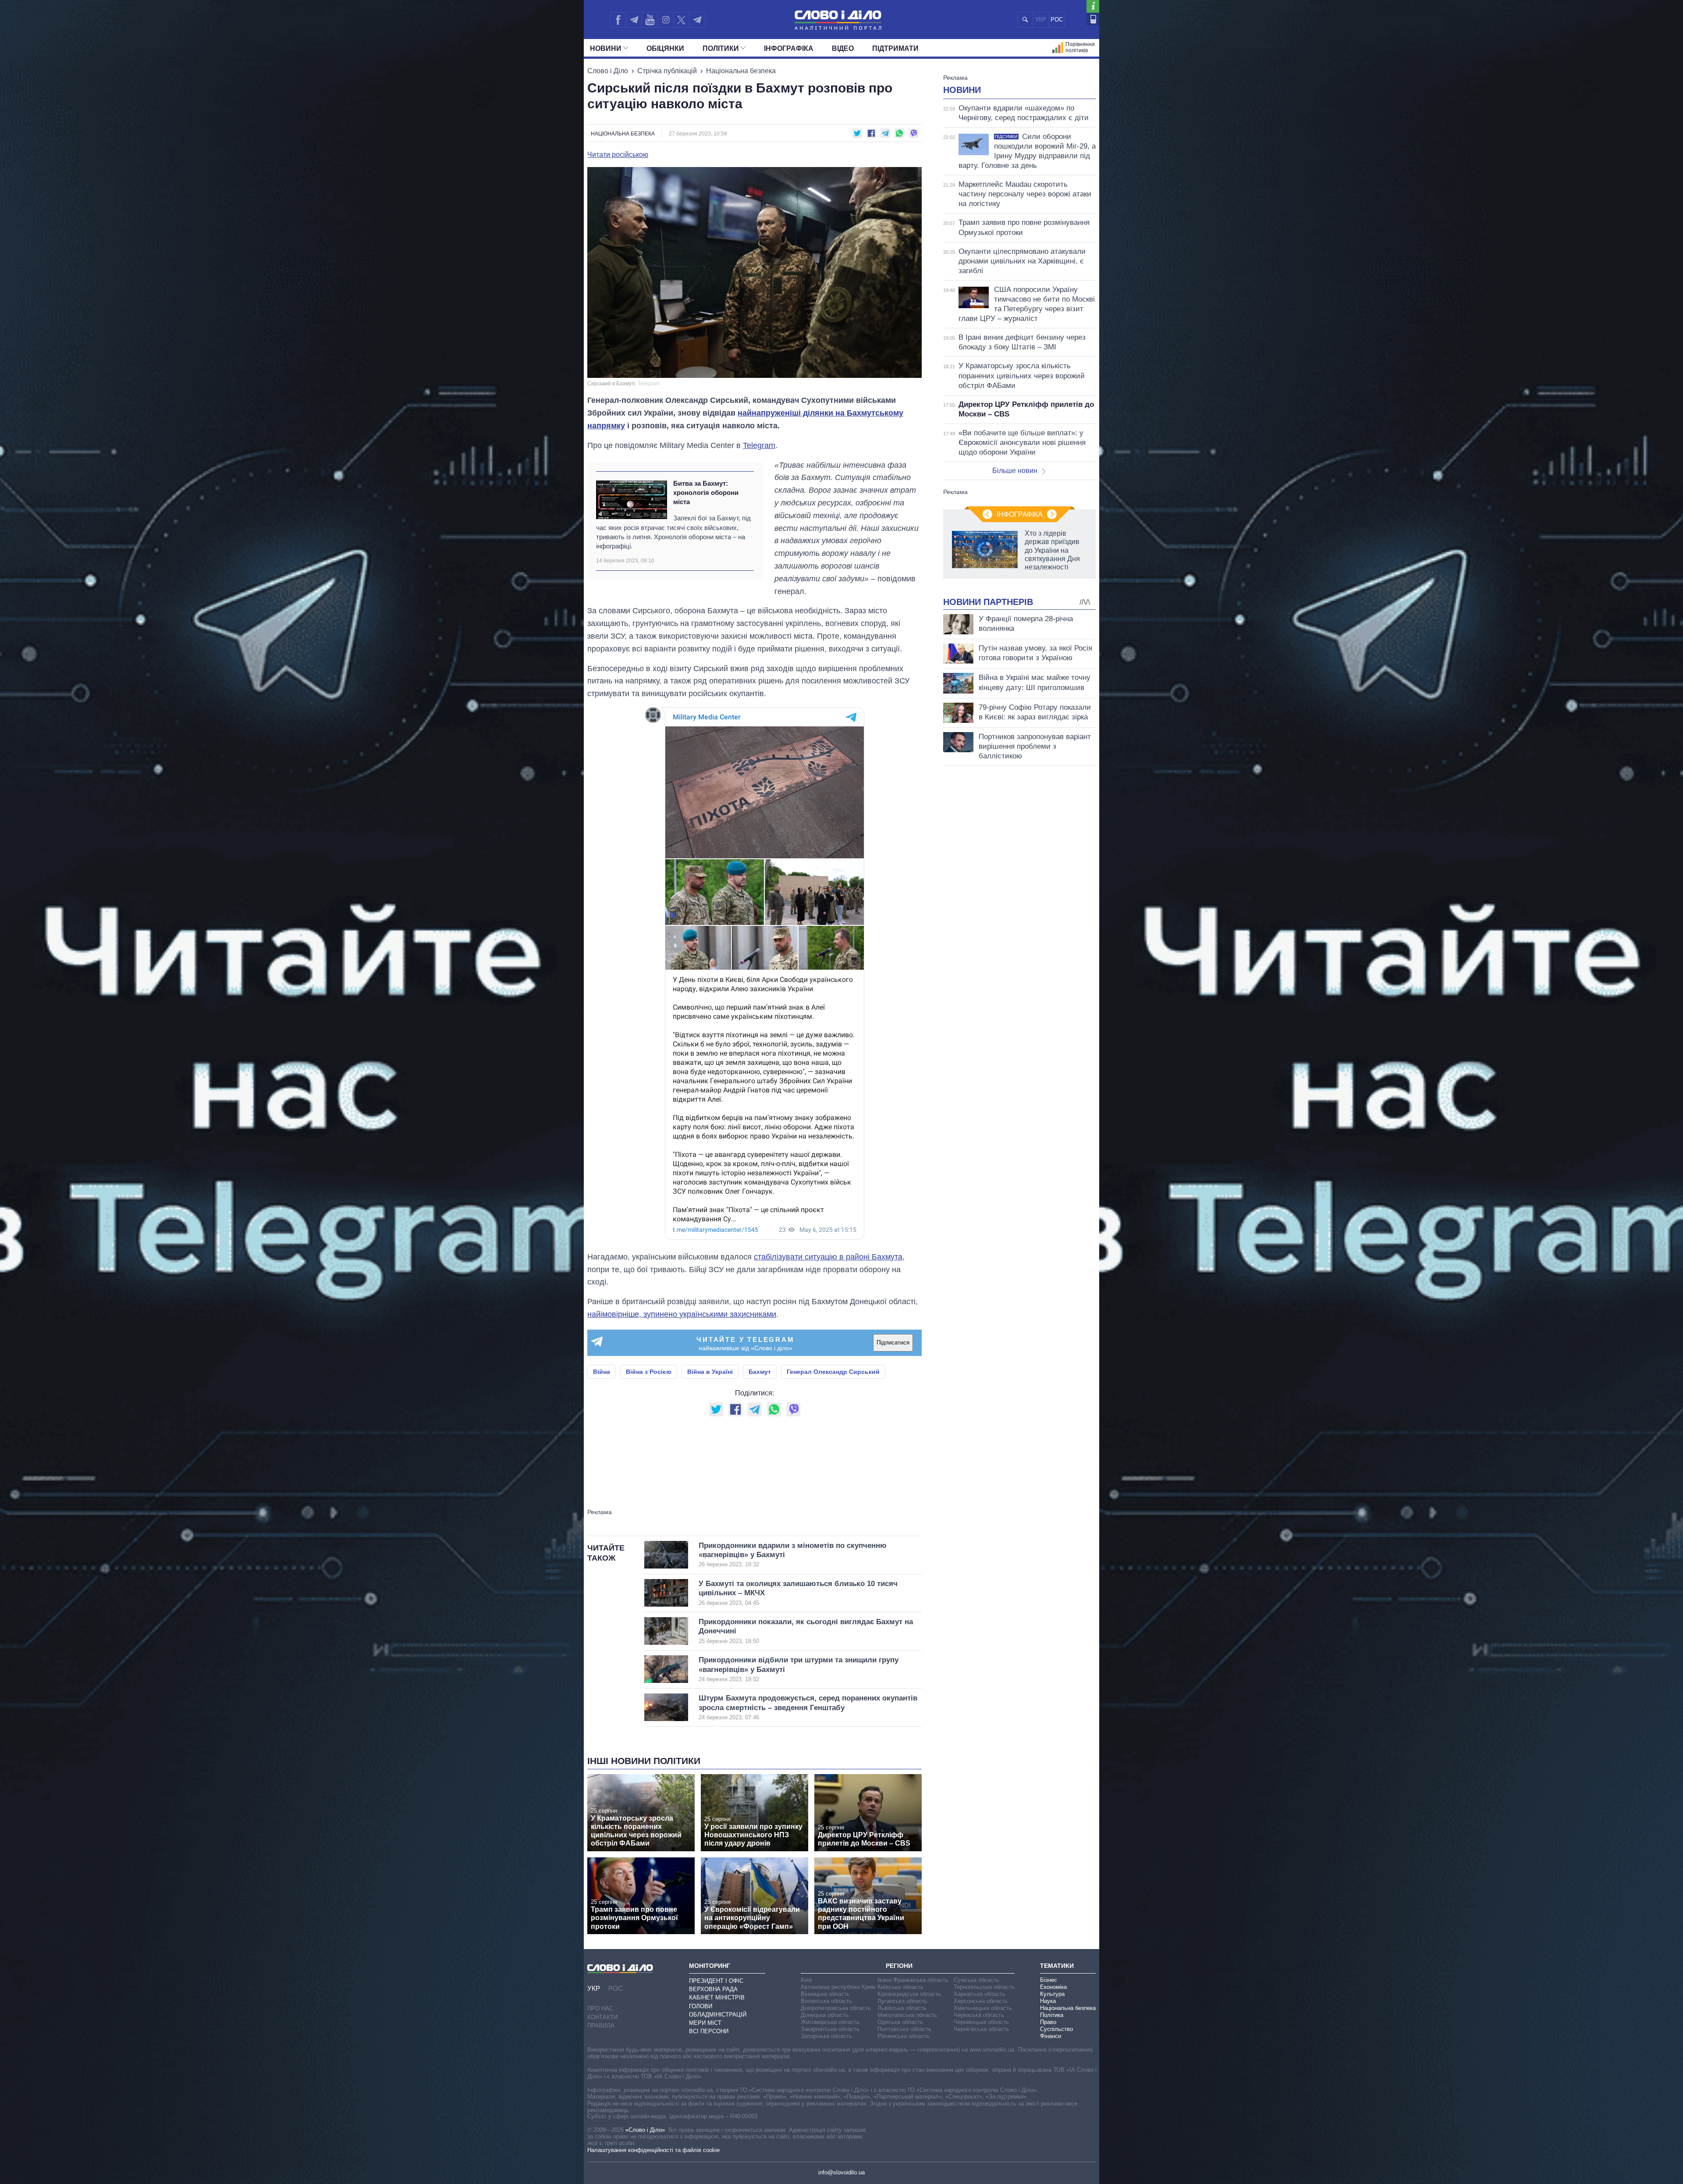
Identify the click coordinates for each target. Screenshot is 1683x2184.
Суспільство (1056, 2029)
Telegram (759, 445)
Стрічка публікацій (667, 71)
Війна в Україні (710, 1372)
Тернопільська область (984, 1987)
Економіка (1053, 1987)
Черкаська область (979, 2015)
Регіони (899, 1966)
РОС (1057, 20)
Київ (806, 1980)
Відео (843, 48)
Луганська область (902, 2001)
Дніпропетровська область (836, 2008)
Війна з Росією (649, 1372)
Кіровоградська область (909, 1994)
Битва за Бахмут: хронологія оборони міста (706, 493)
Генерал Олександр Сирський (833, 1372)
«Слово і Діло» (645, 2130)
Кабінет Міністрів (717, 1997)
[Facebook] (618, 20)
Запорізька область (826, 2036)
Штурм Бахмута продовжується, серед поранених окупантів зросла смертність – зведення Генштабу (808, 1707)
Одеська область (900, 2022)
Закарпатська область (830, 2029)
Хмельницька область (983, 2008)
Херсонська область (981, 2001)
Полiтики (721, 48)
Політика (1052, 2015)
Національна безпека (741, 71)
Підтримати (895, 48)
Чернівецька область (981, 2022)
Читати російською (618, 155)
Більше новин (1015, 471)
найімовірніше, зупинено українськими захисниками (682, 1314)
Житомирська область (830, 2022)
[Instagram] (666, 20)
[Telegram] (634, 20)
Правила (601, 2026)
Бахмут (760, 1372)
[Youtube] (650, 20)
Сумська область (976, 1980)
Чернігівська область (982, 2029)
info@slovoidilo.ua (841, 2172)
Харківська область (980, 1994)
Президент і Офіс (716, 1981)
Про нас (600, 2008)
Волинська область (826, 2001)
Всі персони (709, 2031)
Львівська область (902, 2008)
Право (1048, 2022)
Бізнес (1049, 1980)
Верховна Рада (713, 1989)
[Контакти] (1093, 19)
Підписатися (893, 1343)
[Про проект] (1093, 6)
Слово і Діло (608, 71)
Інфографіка (789, 48)
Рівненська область (904, 2036)
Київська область (900, 1987)
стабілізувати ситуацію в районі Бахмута (828, 1257)
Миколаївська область (907, 2015)
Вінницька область (825, 1994)
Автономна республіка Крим (838, 1987)
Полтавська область (904, 2029)
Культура (1052, 1994)
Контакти (602, 2017)
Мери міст (705, 2023)
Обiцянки (665, 48)
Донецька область (825, 2015)
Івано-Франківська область (913, 1980)
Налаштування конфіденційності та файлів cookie (653, 2150)
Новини (606, 48)
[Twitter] (681, 20)
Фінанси (1051, 2036)
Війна (602, 1372)
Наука (1048, 2001)
